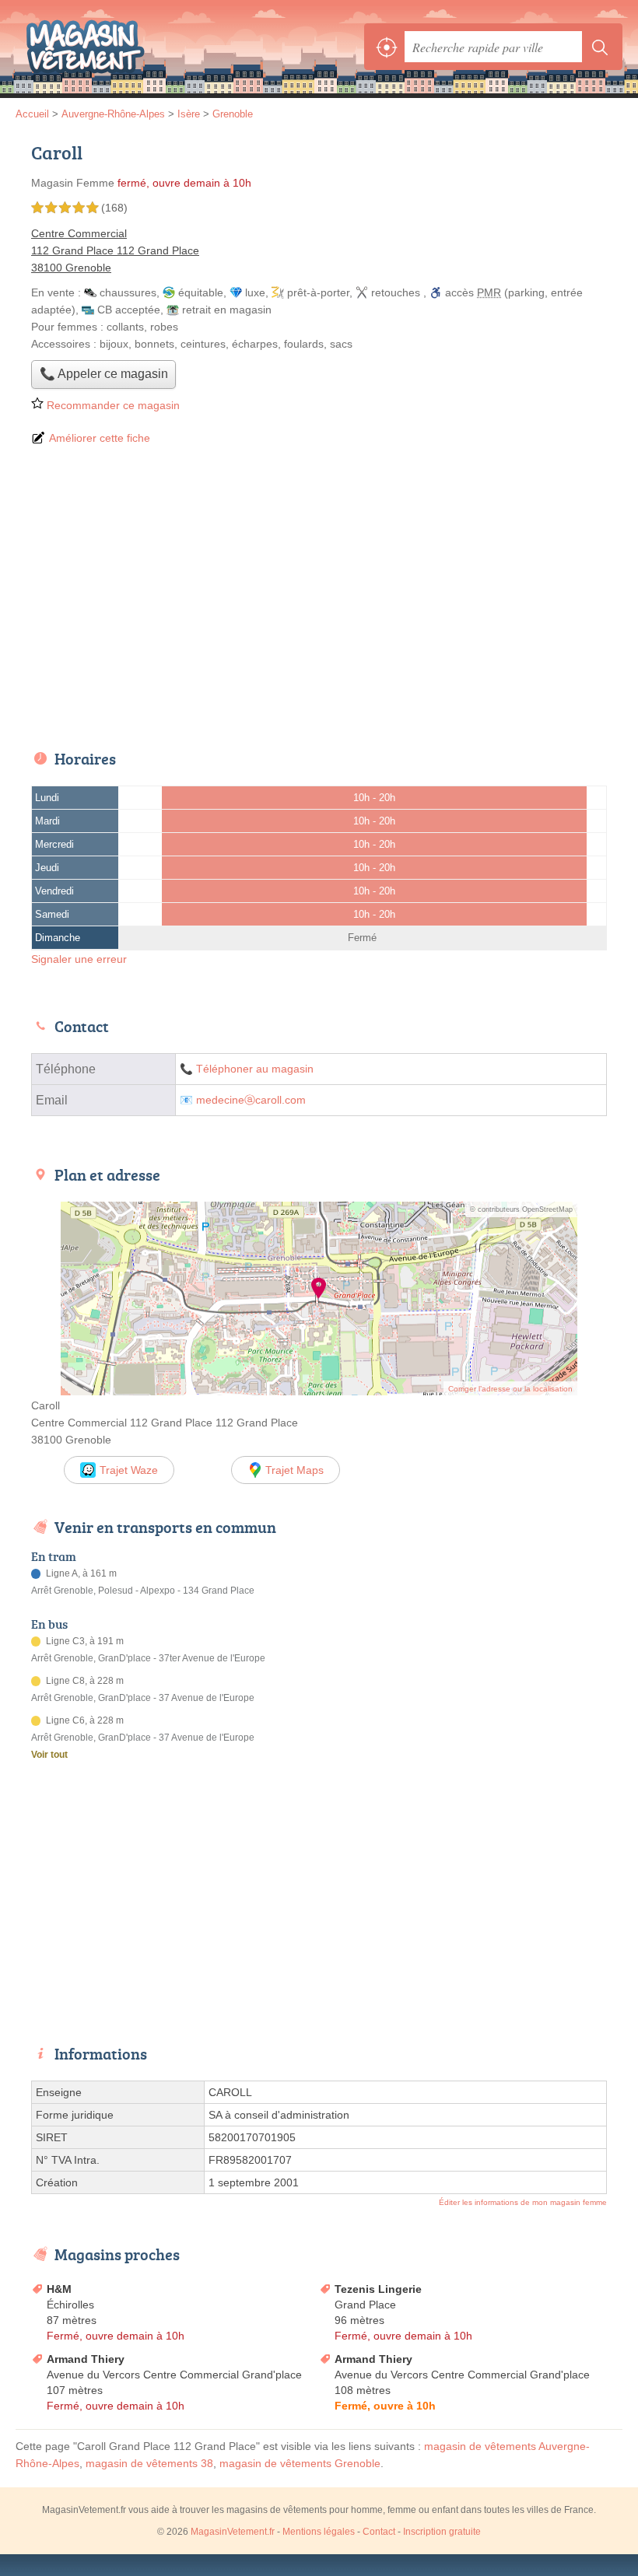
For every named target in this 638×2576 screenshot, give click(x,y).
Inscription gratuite (442, 2532)
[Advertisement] (319, 599)
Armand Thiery (86, 2359)
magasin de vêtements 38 (149, 2463)
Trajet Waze (129, 1470)
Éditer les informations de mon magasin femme (523, 2202)
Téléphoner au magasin (255, 1069)
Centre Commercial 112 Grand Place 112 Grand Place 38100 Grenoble (115, 250)
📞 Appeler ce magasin (104, 374)
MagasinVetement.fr (86, 47)
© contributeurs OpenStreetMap (521, 1209)
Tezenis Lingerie (378, 2289)
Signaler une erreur (79, 959)
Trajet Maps (294, 1470)
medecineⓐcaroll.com (251, 1100)
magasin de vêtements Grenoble (300, 2463)
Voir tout (49, 1755)
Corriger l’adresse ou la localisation (510, 1389)
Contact (379, 2532)
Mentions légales (319, 2532)
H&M (59, 2289)
